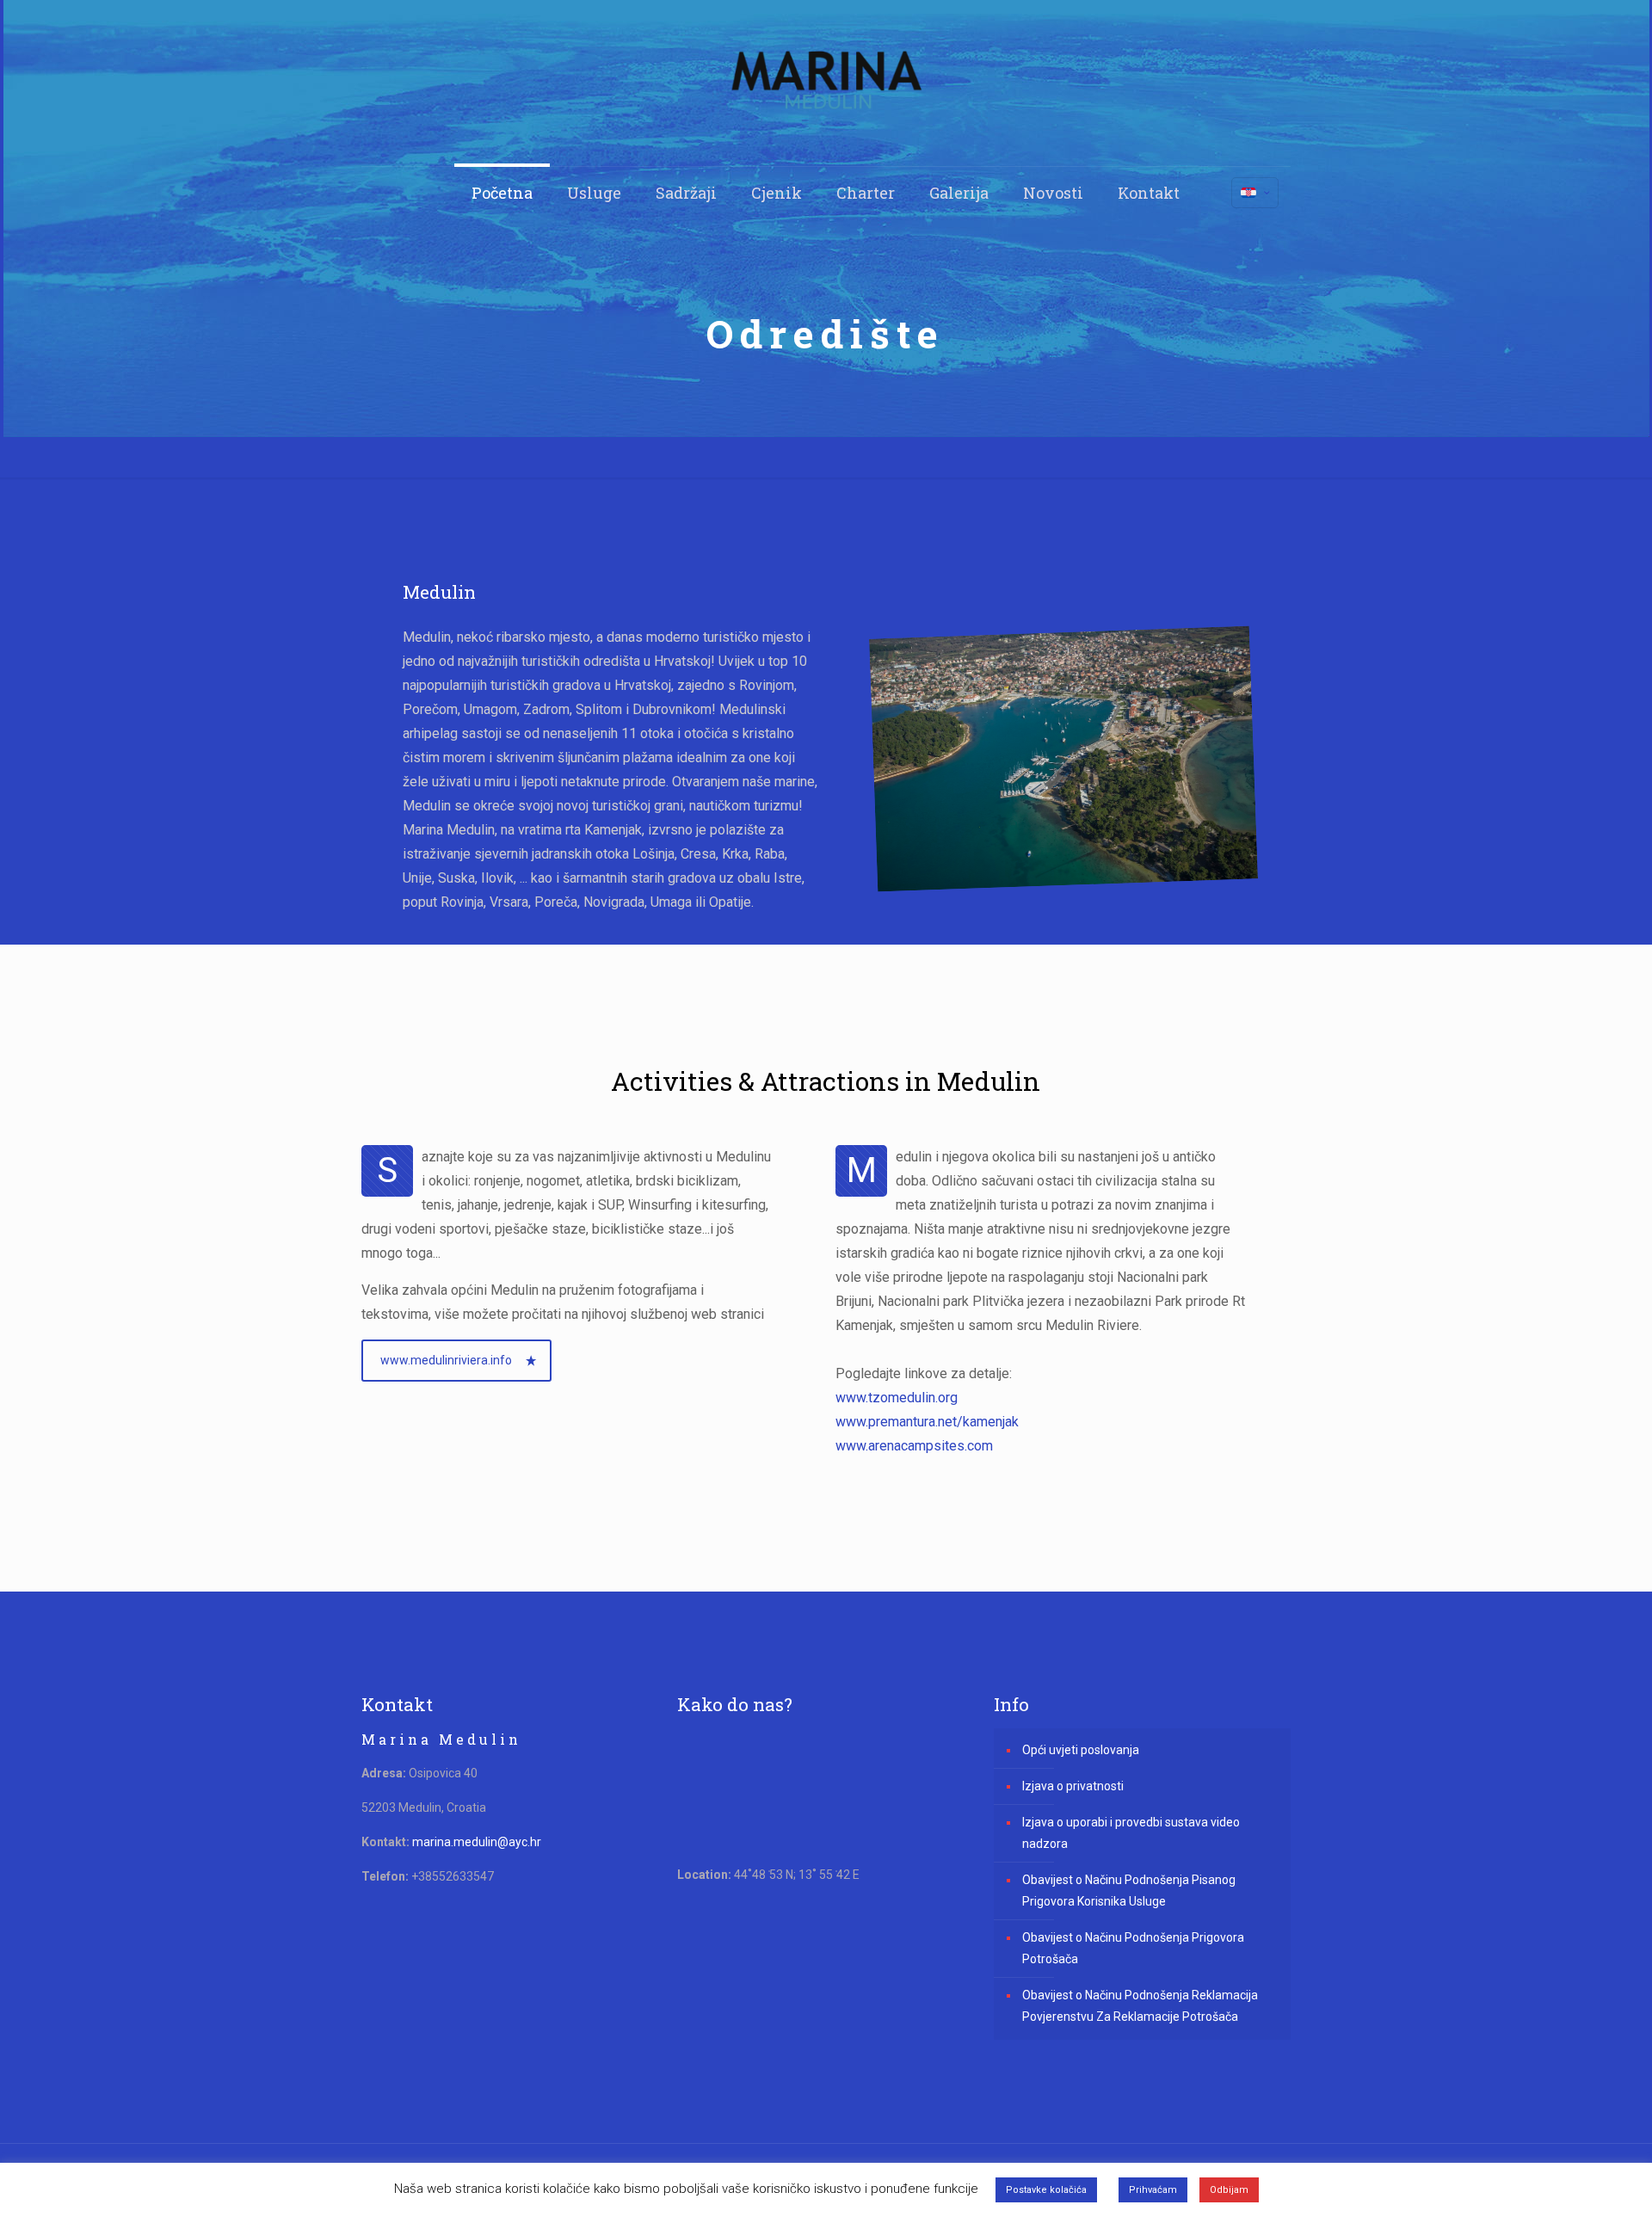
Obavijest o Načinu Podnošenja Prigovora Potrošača (1133, 1948)
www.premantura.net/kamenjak (927, 1422)
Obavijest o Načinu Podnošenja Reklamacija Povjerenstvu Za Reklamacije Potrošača (1140, 2006)
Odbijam (1229, 2190)
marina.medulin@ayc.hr (477, 1842)
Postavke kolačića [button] (1046, 2190)
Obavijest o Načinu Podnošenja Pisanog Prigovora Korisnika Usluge (1129, 1891)
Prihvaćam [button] (1153, 2190)
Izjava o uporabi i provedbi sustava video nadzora (1131, 1833)
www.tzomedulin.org (897, 1398)
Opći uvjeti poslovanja (1081, 1750)
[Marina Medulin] (826, 83)
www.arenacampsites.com (914, 1446)
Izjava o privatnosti (1073, 1786)
